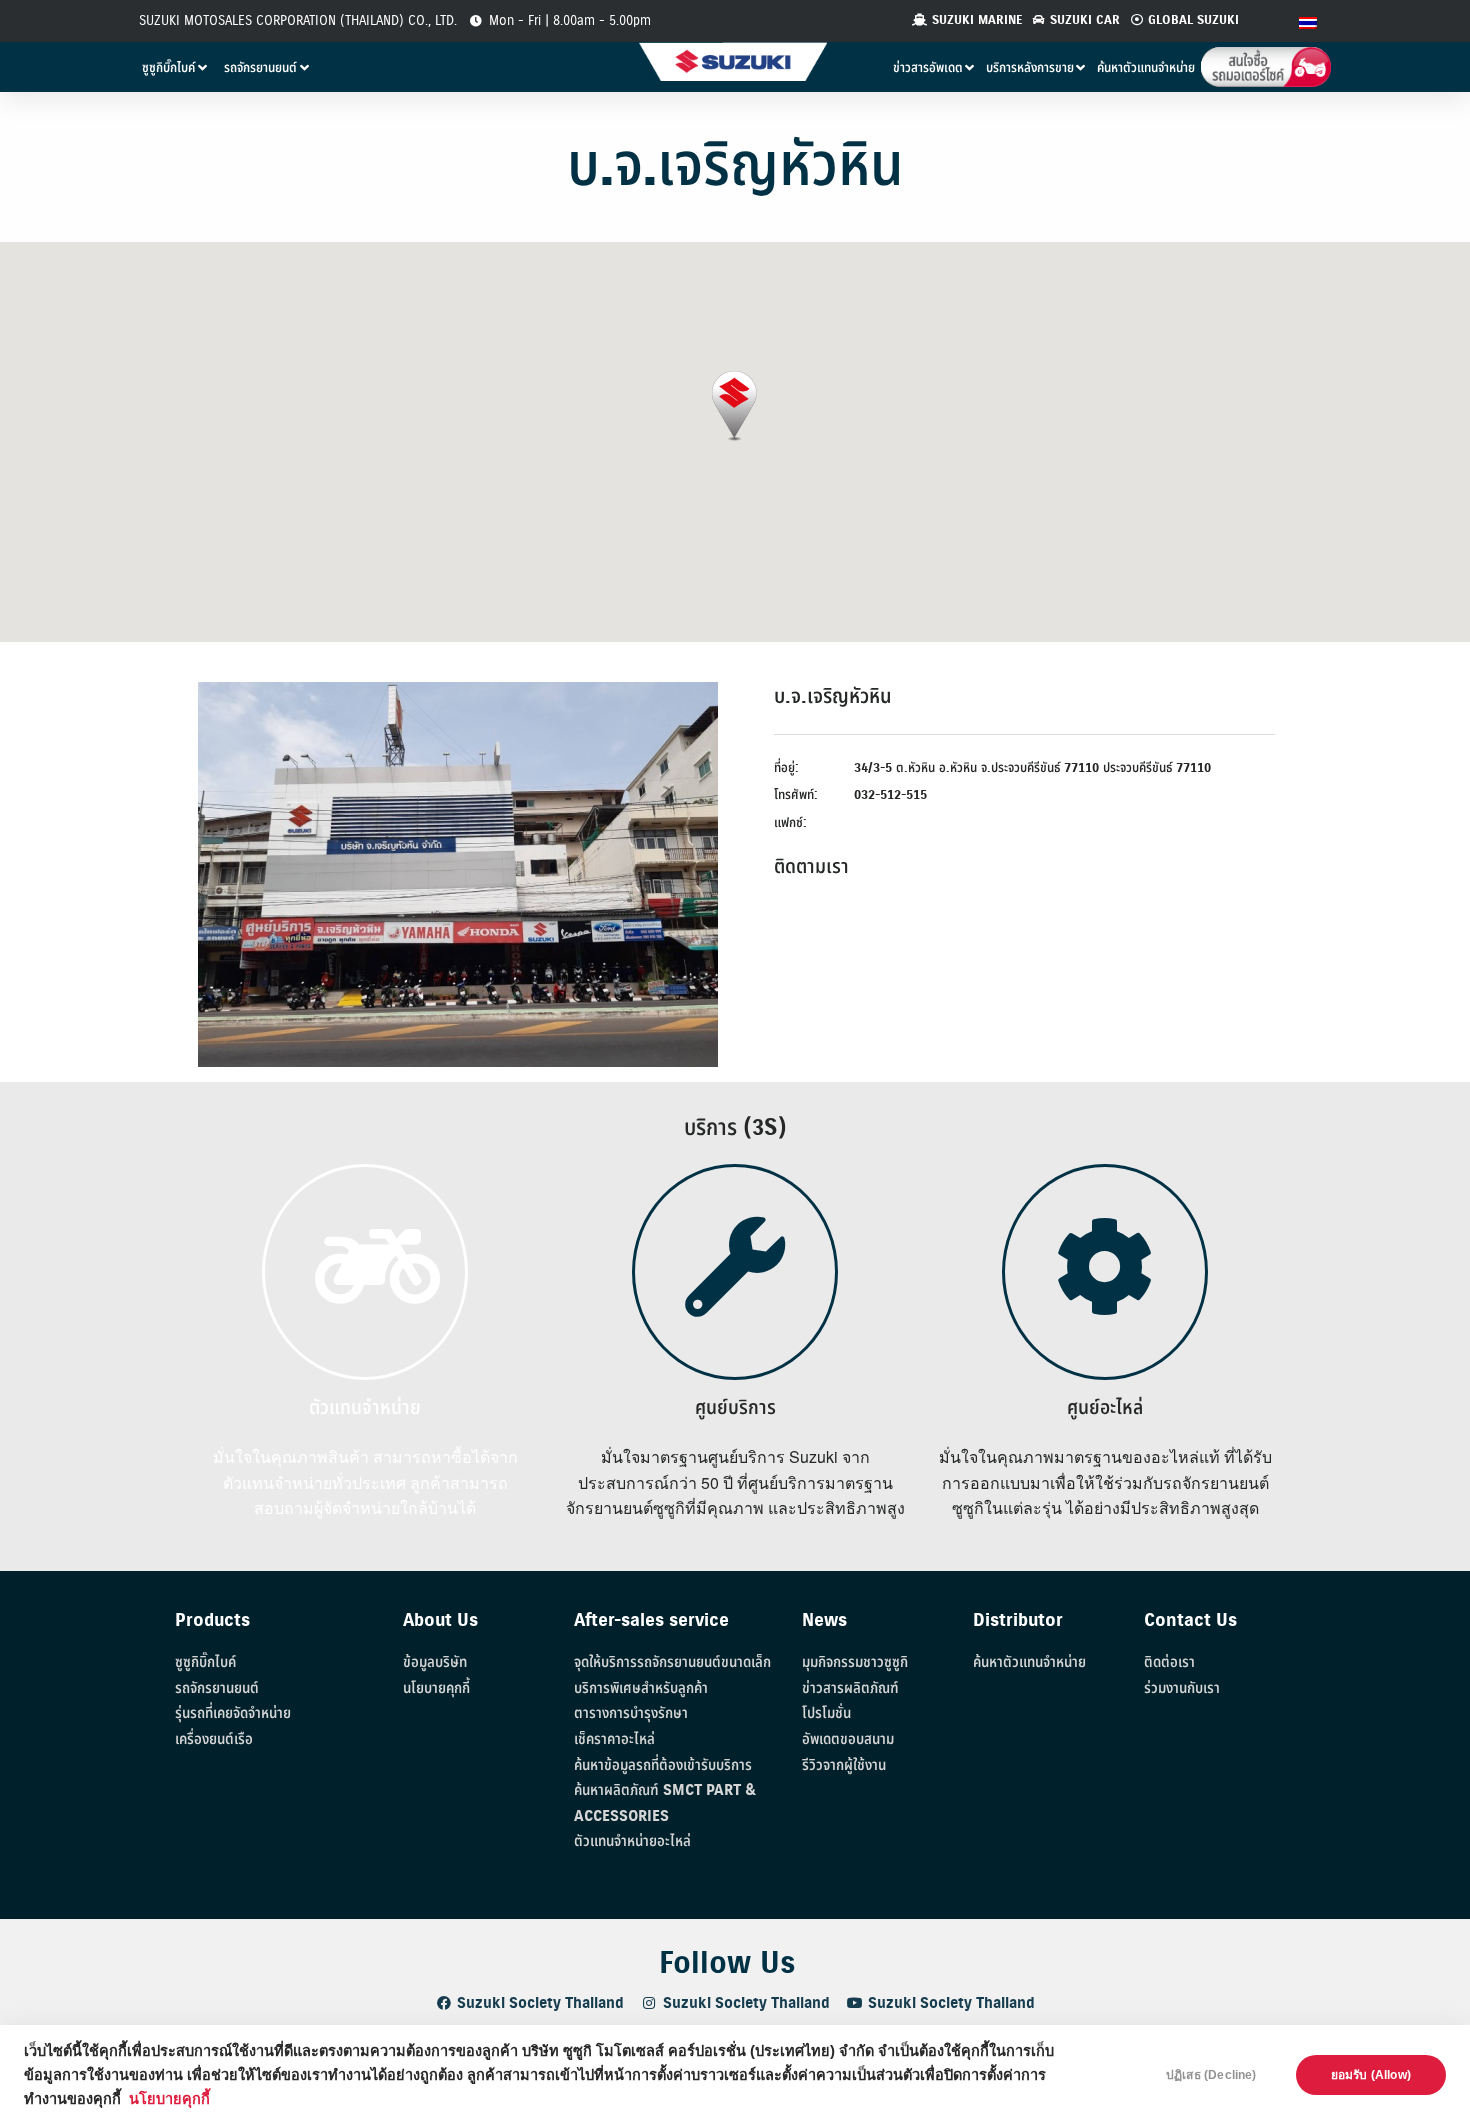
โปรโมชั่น (826, 1713)
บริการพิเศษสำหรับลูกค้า (641, 1688)
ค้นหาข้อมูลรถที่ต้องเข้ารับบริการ (663, 1765)
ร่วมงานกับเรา (1182, 1688)
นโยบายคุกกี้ (169, 2099)
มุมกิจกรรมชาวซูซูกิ (855, 1662)
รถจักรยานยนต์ (217, 1688)
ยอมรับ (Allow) (1371, 2075)
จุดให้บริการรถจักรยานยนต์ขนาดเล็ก (672, 1662)
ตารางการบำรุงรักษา (631, 1713)
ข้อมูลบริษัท (435, 1662)
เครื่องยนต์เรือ (214, 1739)
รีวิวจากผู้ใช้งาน (844, 1765)
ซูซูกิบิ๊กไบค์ (205, 1662)
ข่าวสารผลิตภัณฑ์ (850, 1688)
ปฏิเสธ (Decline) (1211, 2075)
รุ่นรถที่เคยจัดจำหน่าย (233, 1713)
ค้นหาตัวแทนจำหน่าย (1029, 1662)
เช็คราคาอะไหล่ (614, 1739)
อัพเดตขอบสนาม (848, 1739)
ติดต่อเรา (1169, 1662)
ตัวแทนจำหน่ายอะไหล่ (632, 1841)
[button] (734, 406)
